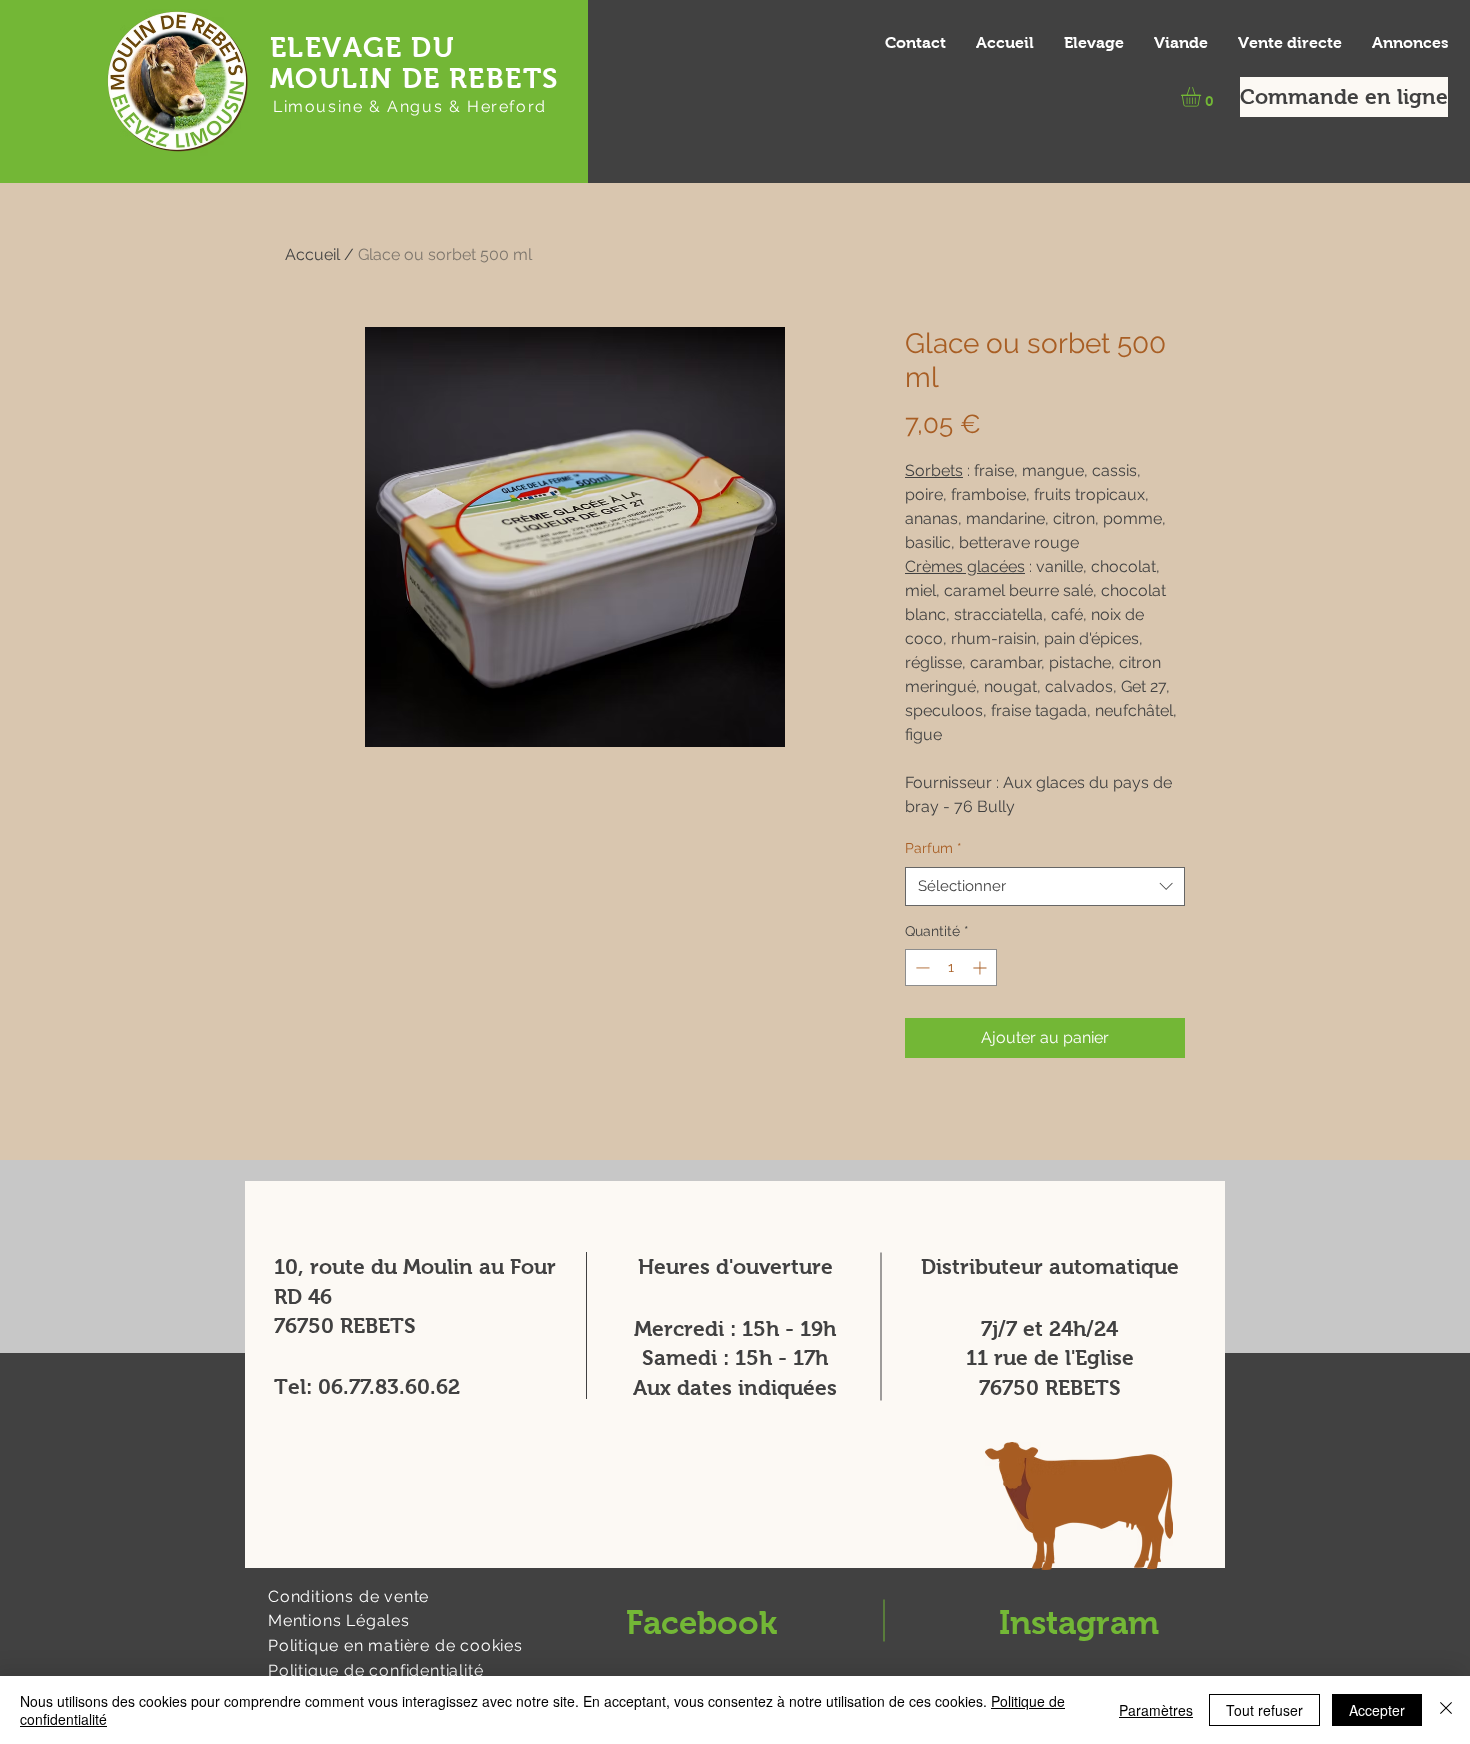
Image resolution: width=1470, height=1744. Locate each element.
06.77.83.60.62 (389, 1386)
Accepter (1377, 1710)
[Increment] (981, 967)
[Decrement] (920, 967)
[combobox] (1045, 886)
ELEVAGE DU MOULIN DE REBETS (414, 63)
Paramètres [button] (1156, 1710)
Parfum (933, 848)
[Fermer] (1446, 1710)
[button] (1202, 97)
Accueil (312, 254)
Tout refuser (1264, 1710)
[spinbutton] (951, 967)
